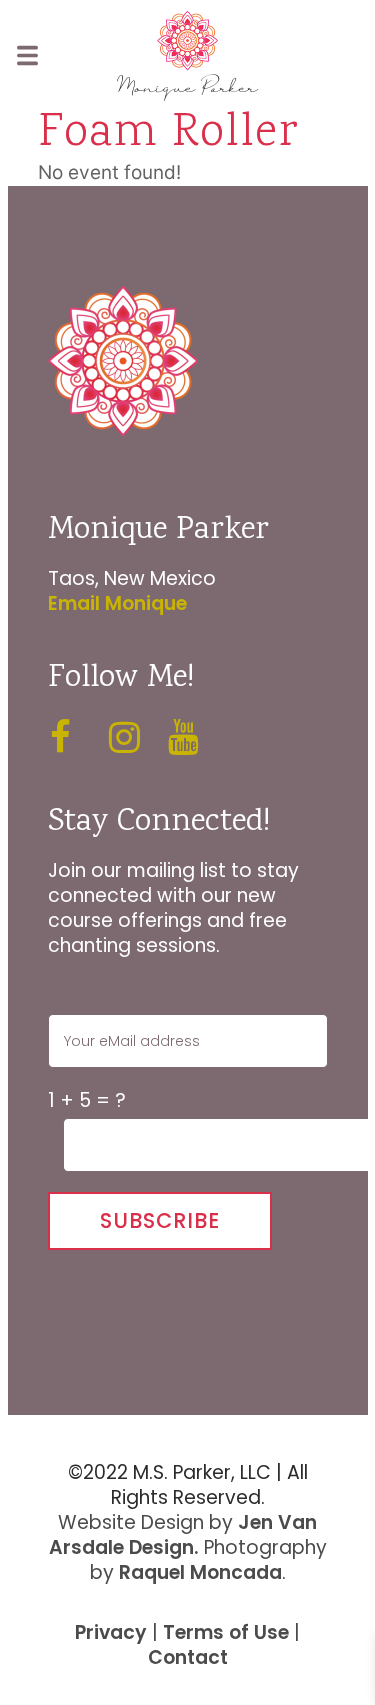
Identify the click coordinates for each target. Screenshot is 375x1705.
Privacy (111, 1632)
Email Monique (117, 603)
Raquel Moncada (200, 1572)
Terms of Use (226, 1632)
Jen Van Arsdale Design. (183, 1535)
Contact (188, 1657)
